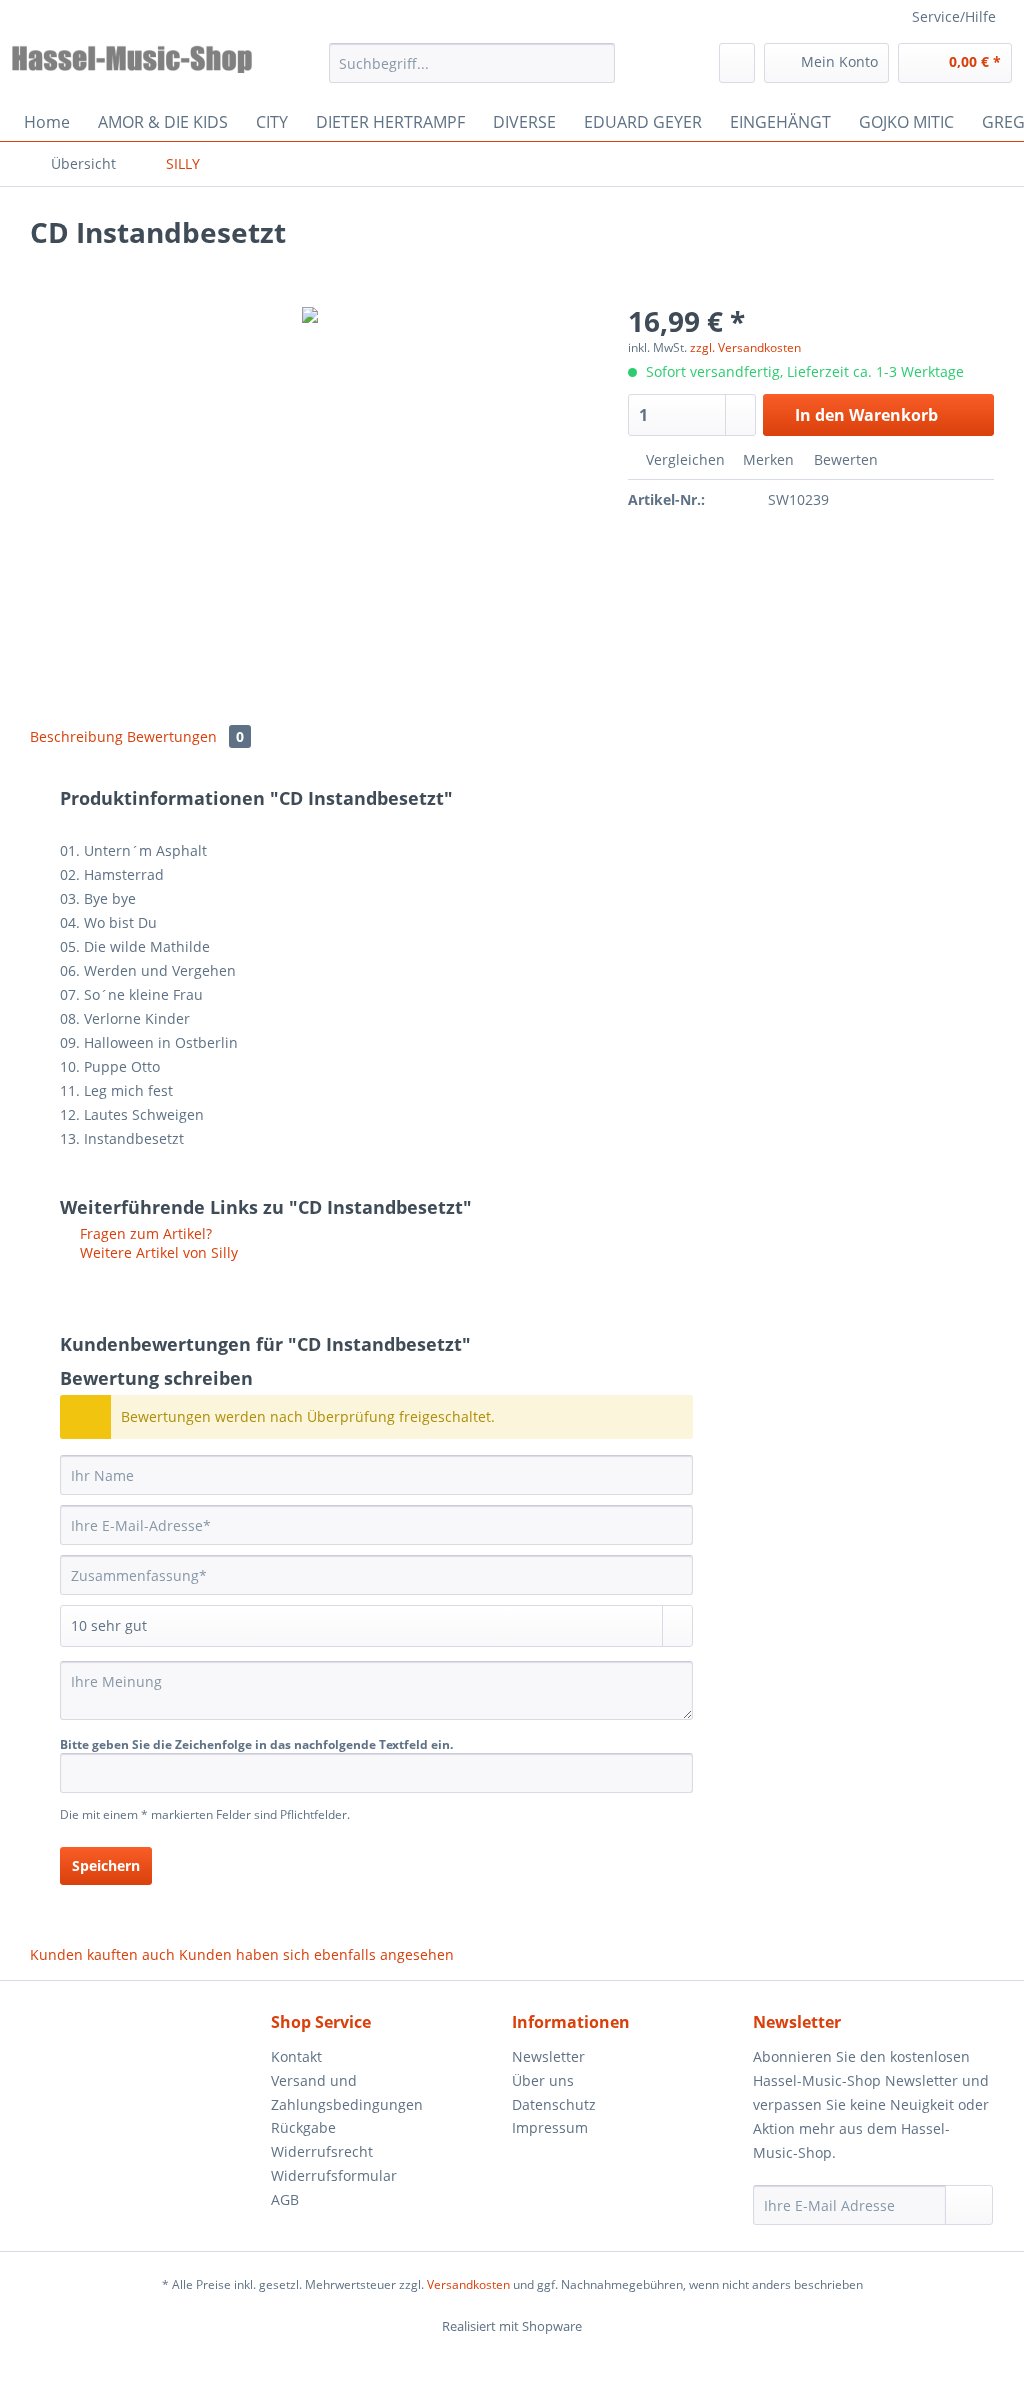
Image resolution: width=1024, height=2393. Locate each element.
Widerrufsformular (334, 2175)
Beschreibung (76, 736)
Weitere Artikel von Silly (157, 1252)
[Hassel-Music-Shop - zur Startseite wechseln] (132, 68)
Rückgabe (303, 2127)
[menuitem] (472, 72)
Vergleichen (683, 459)
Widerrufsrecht (322, 2151)
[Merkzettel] (737, 63)
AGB (285, 2199)
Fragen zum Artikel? (144, 1233)
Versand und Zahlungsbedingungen (347, 2092)
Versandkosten (468, 2284)
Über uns (543, 2080)
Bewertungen (185, 736)
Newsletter (548, 2056)
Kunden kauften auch (102, 1954)
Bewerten (844, 459)
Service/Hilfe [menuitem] (954, 16)
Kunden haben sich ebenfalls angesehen (316, 1954)
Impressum (550, 2127)
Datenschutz (554, 2104)
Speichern (106, 1865)
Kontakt (296, 2056)
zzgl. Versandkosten (745, 347)
